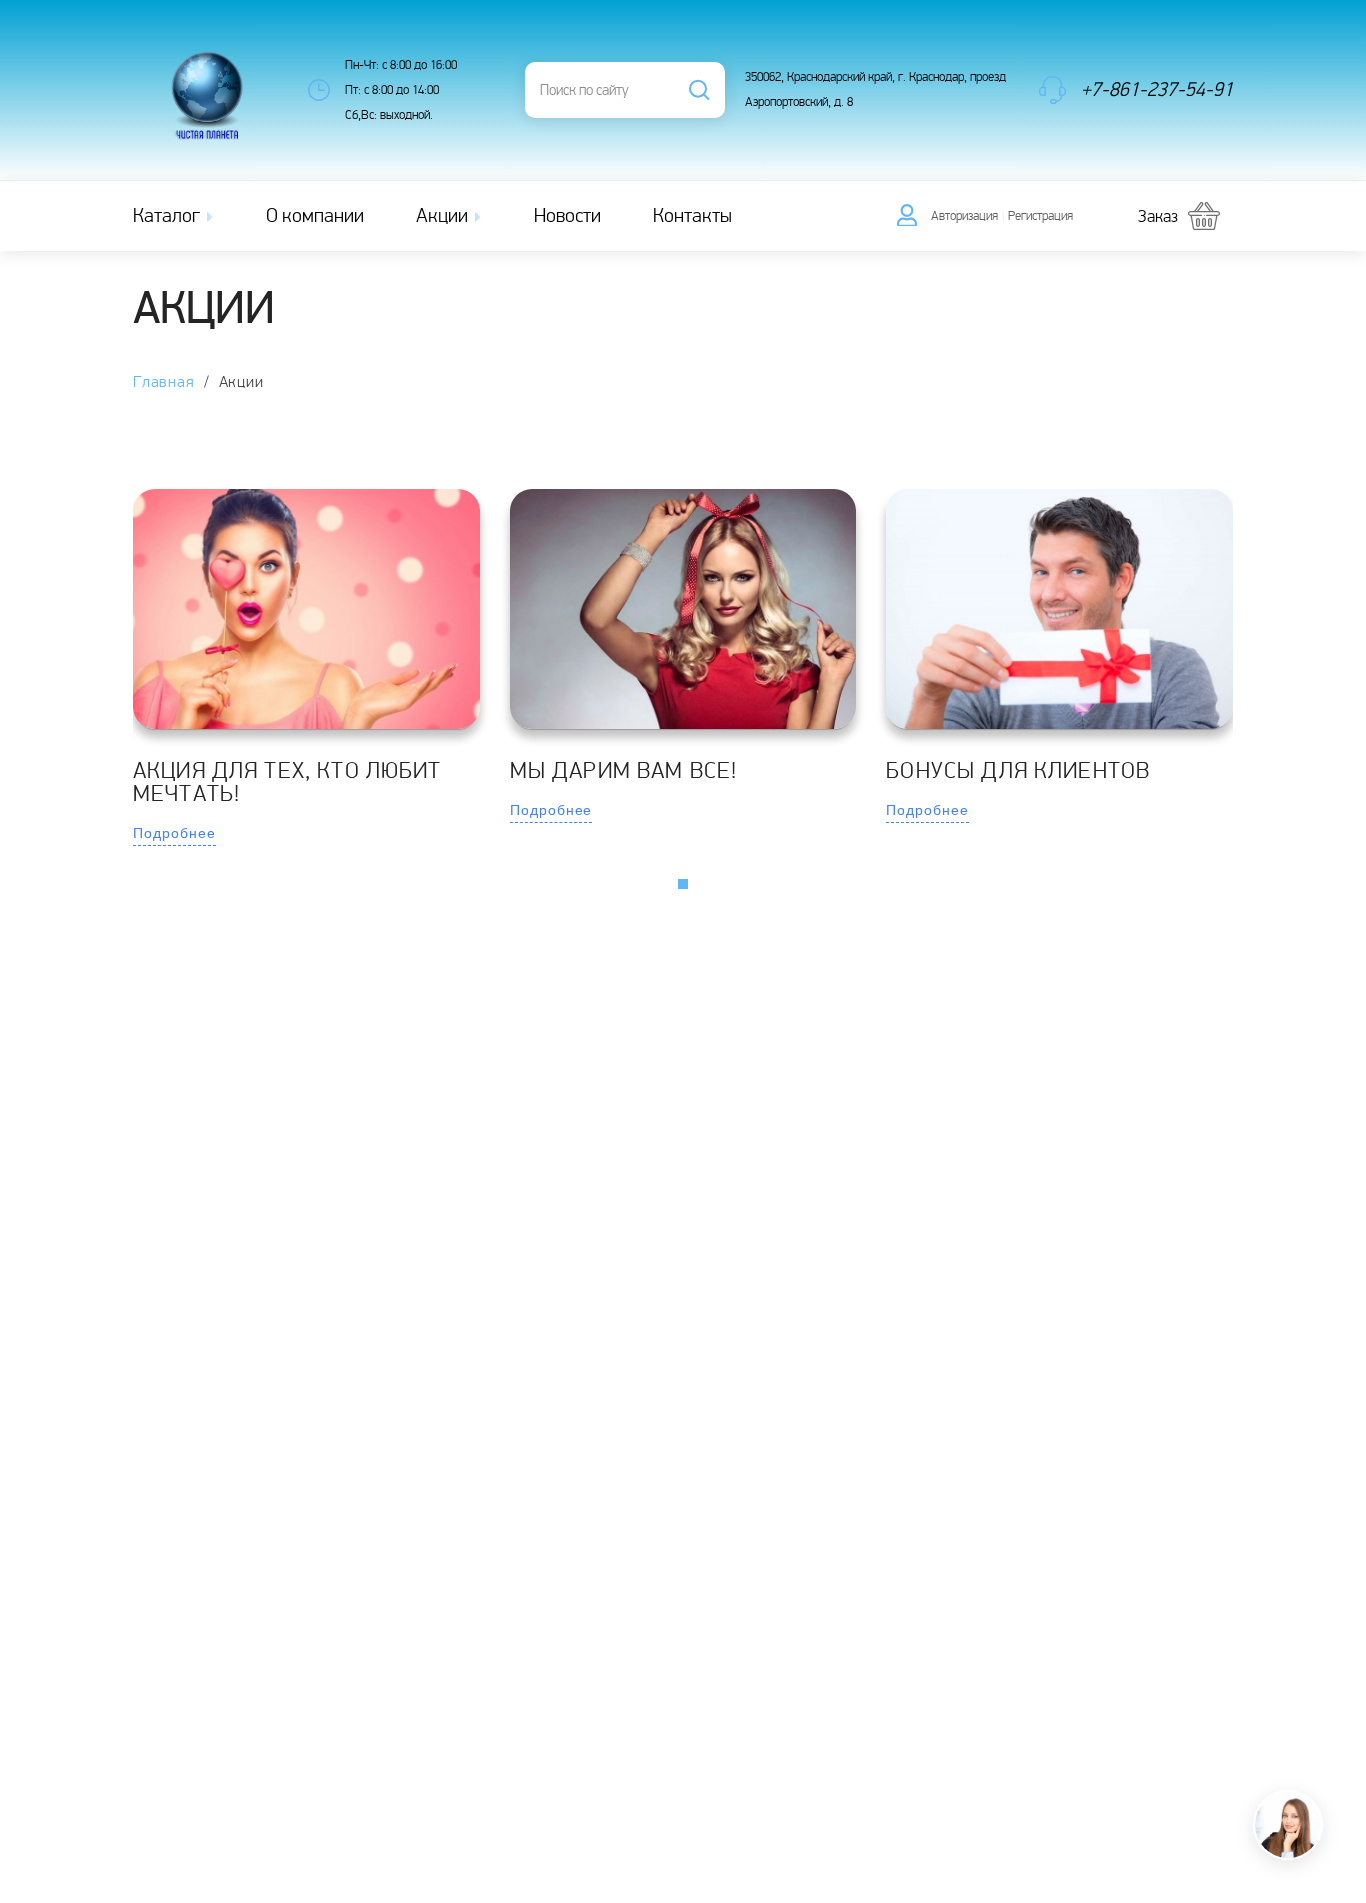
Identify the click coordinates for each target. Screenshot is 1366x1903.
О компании (315, 216)
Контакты (692, 216)
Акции (444, 216)
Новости (567, 216)
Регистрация (1040, 216)
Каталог (168, 216)
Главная (163, 382)
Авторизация (964, 216)
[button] (683, 884)
